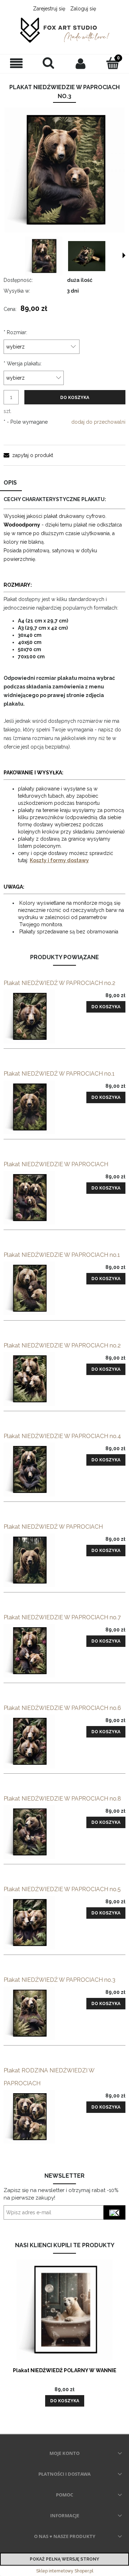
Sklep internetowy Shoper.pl (65, 2571)
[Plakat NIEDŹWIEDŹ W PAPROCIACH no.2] (34, 1017)
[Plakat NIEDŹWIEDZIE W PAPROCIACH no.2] (34, 1379)
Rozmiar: (15, 332)
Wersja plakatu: (23, 364)
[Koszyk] (113, 63)
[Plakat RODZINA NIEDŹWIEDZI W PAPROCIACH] (34, 2117)
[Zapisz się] (114, 2212)
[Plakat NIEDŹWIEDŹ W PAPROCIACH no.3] (34, 2013)
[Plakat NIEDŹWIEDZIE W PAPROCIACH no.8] (34, 1832)
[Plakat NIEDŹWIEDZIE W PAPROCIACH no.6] (34, 1741)
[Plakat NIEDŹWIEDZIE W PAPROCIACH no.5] (34, 1923)
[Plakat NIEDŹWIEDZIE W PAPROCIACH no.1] (34, 1288)
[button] (16, 64)
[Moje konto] (81, 63)
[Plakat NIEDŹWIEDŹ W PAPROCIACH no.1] (34, 1107)
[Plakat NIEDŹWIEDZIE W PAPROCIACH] (34, 1198)
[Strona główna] (64, 31)
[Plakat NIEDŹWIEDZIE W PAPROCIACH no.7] (34, 1651)
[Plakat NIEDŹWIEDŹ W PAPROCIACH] (34, 1560)
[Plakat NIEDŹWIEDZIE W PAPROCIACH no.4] (34, 1470)
